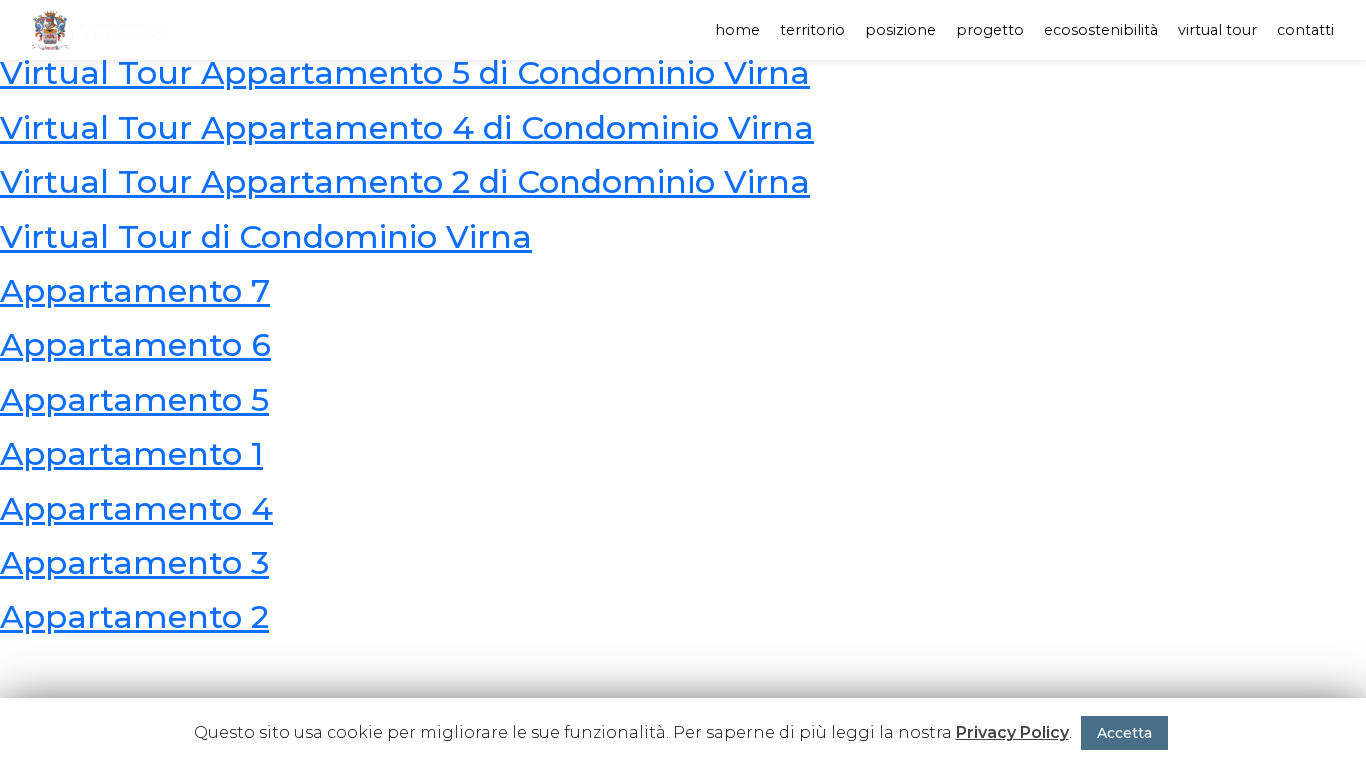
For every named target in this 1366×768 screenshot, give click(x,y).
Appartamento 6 (135, 344)
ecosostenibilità (1101, 30)
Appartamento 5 (134, 399)
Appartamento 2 (134, 616)
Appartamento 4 (136, 508)
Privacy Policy (1012, 732)
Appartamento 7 (135, 290)
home (737, 30)
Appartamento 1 (131, 453)
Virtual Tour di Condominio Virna (266, 236)
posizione (900, 30)
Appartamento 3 (134, 562)
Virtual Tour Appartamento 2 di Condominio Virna (405, 181)
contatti (1305, 30)
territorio (812, 30)
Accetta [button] (1124, 733)
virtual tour (1217, 30)
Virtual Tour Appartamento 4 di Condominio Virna (407, 127)
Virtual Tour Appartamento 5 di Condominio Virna (405, 72)
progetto (990, 30)
